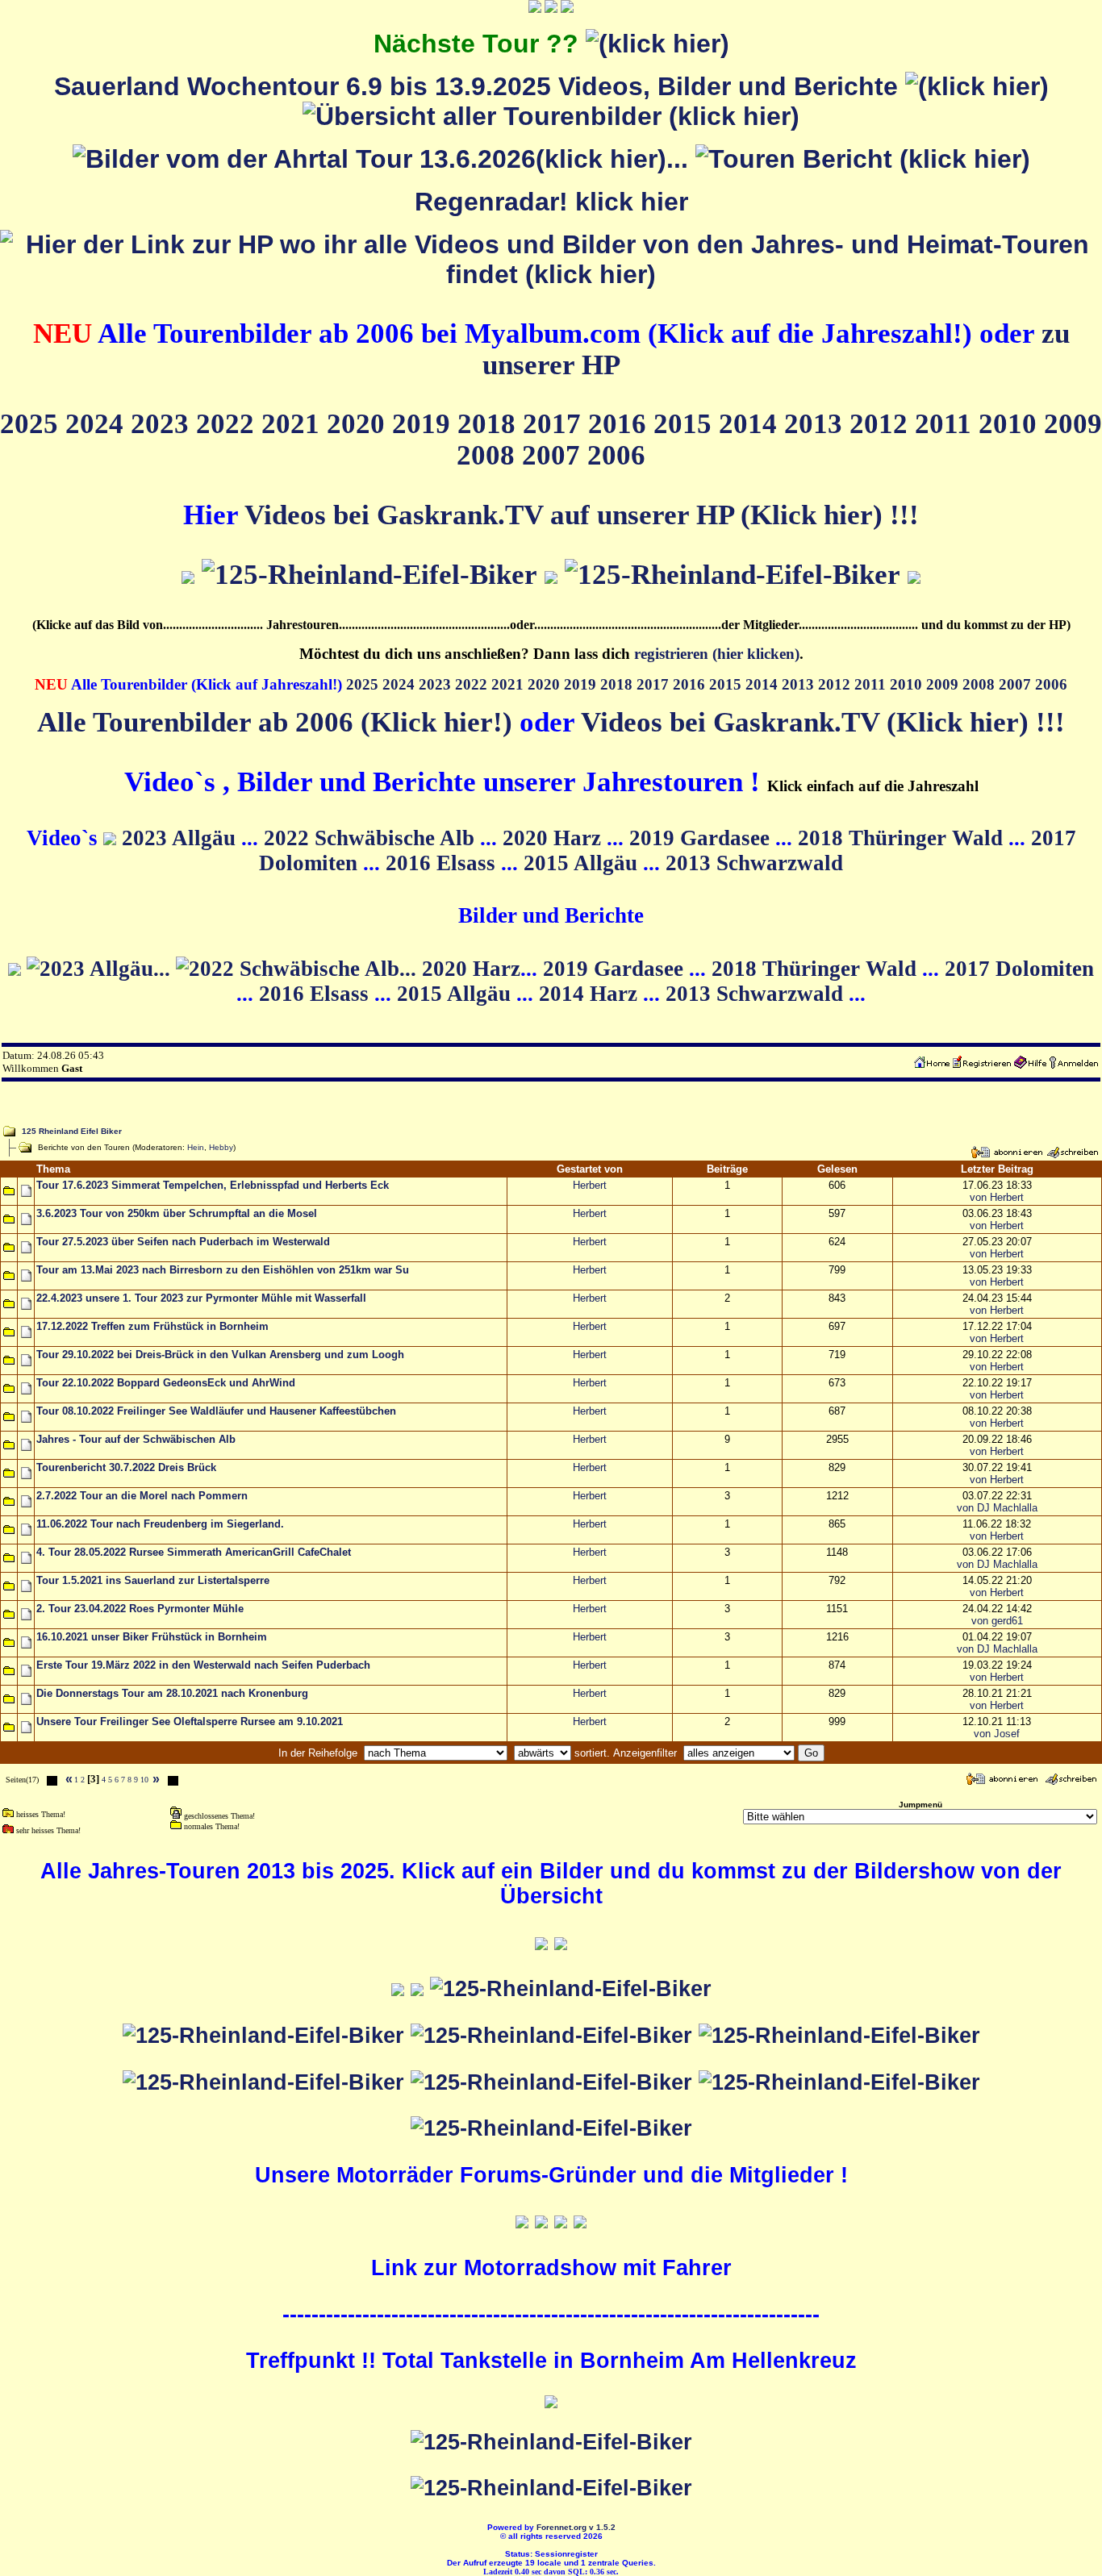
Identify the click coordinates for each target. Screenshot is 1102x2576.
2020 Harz (555, 838)
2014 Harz (591, 994)
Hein (196, 1147)
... (681, 159)
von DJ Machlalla (997, 1508)
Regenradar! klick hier (551, 202)
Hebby (221, 1147)
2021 (294, 423)
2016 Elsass (443, 863)
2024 (98, 423)
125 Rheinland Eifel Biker (72, 1131)
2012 (882, 423)
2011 (947, 423)
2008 (489, 455)
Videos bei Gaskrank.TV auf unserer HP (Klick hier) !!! (582, 515)
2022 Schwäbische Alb (372, 838)
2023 (163, 423)
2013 (817, 423)
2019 (425, 423)
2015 (686, 423)
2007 (555, 455)
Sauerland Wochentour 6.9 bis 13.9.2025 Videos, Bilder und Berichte (480, 86)
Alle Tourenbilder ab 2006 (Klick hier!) (275, 722)
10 (144, 1780)
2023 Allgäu (182, 838)
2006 (616, 455)
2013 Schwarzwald (754, 863)
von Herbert (997, 1197)
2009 (1073, 423)
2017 (555, 423)
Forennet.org (561, 2527)
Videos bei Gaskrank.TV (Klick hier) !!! (823, 722)
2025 (33, 423)
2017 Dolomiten (1019, 969)
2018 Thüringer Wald (903, 838)
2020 (359, 423)
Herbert (590, 1185)
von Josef (997, 1734)
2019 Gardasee (702, 838)
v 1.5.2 (602, 2527)
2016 (621, 423)
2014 (751, 423)
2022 (229, 423)
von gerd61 (997, 1621)
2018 (490, 423)
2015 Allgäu (583, 863)
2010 (1011, 423)
